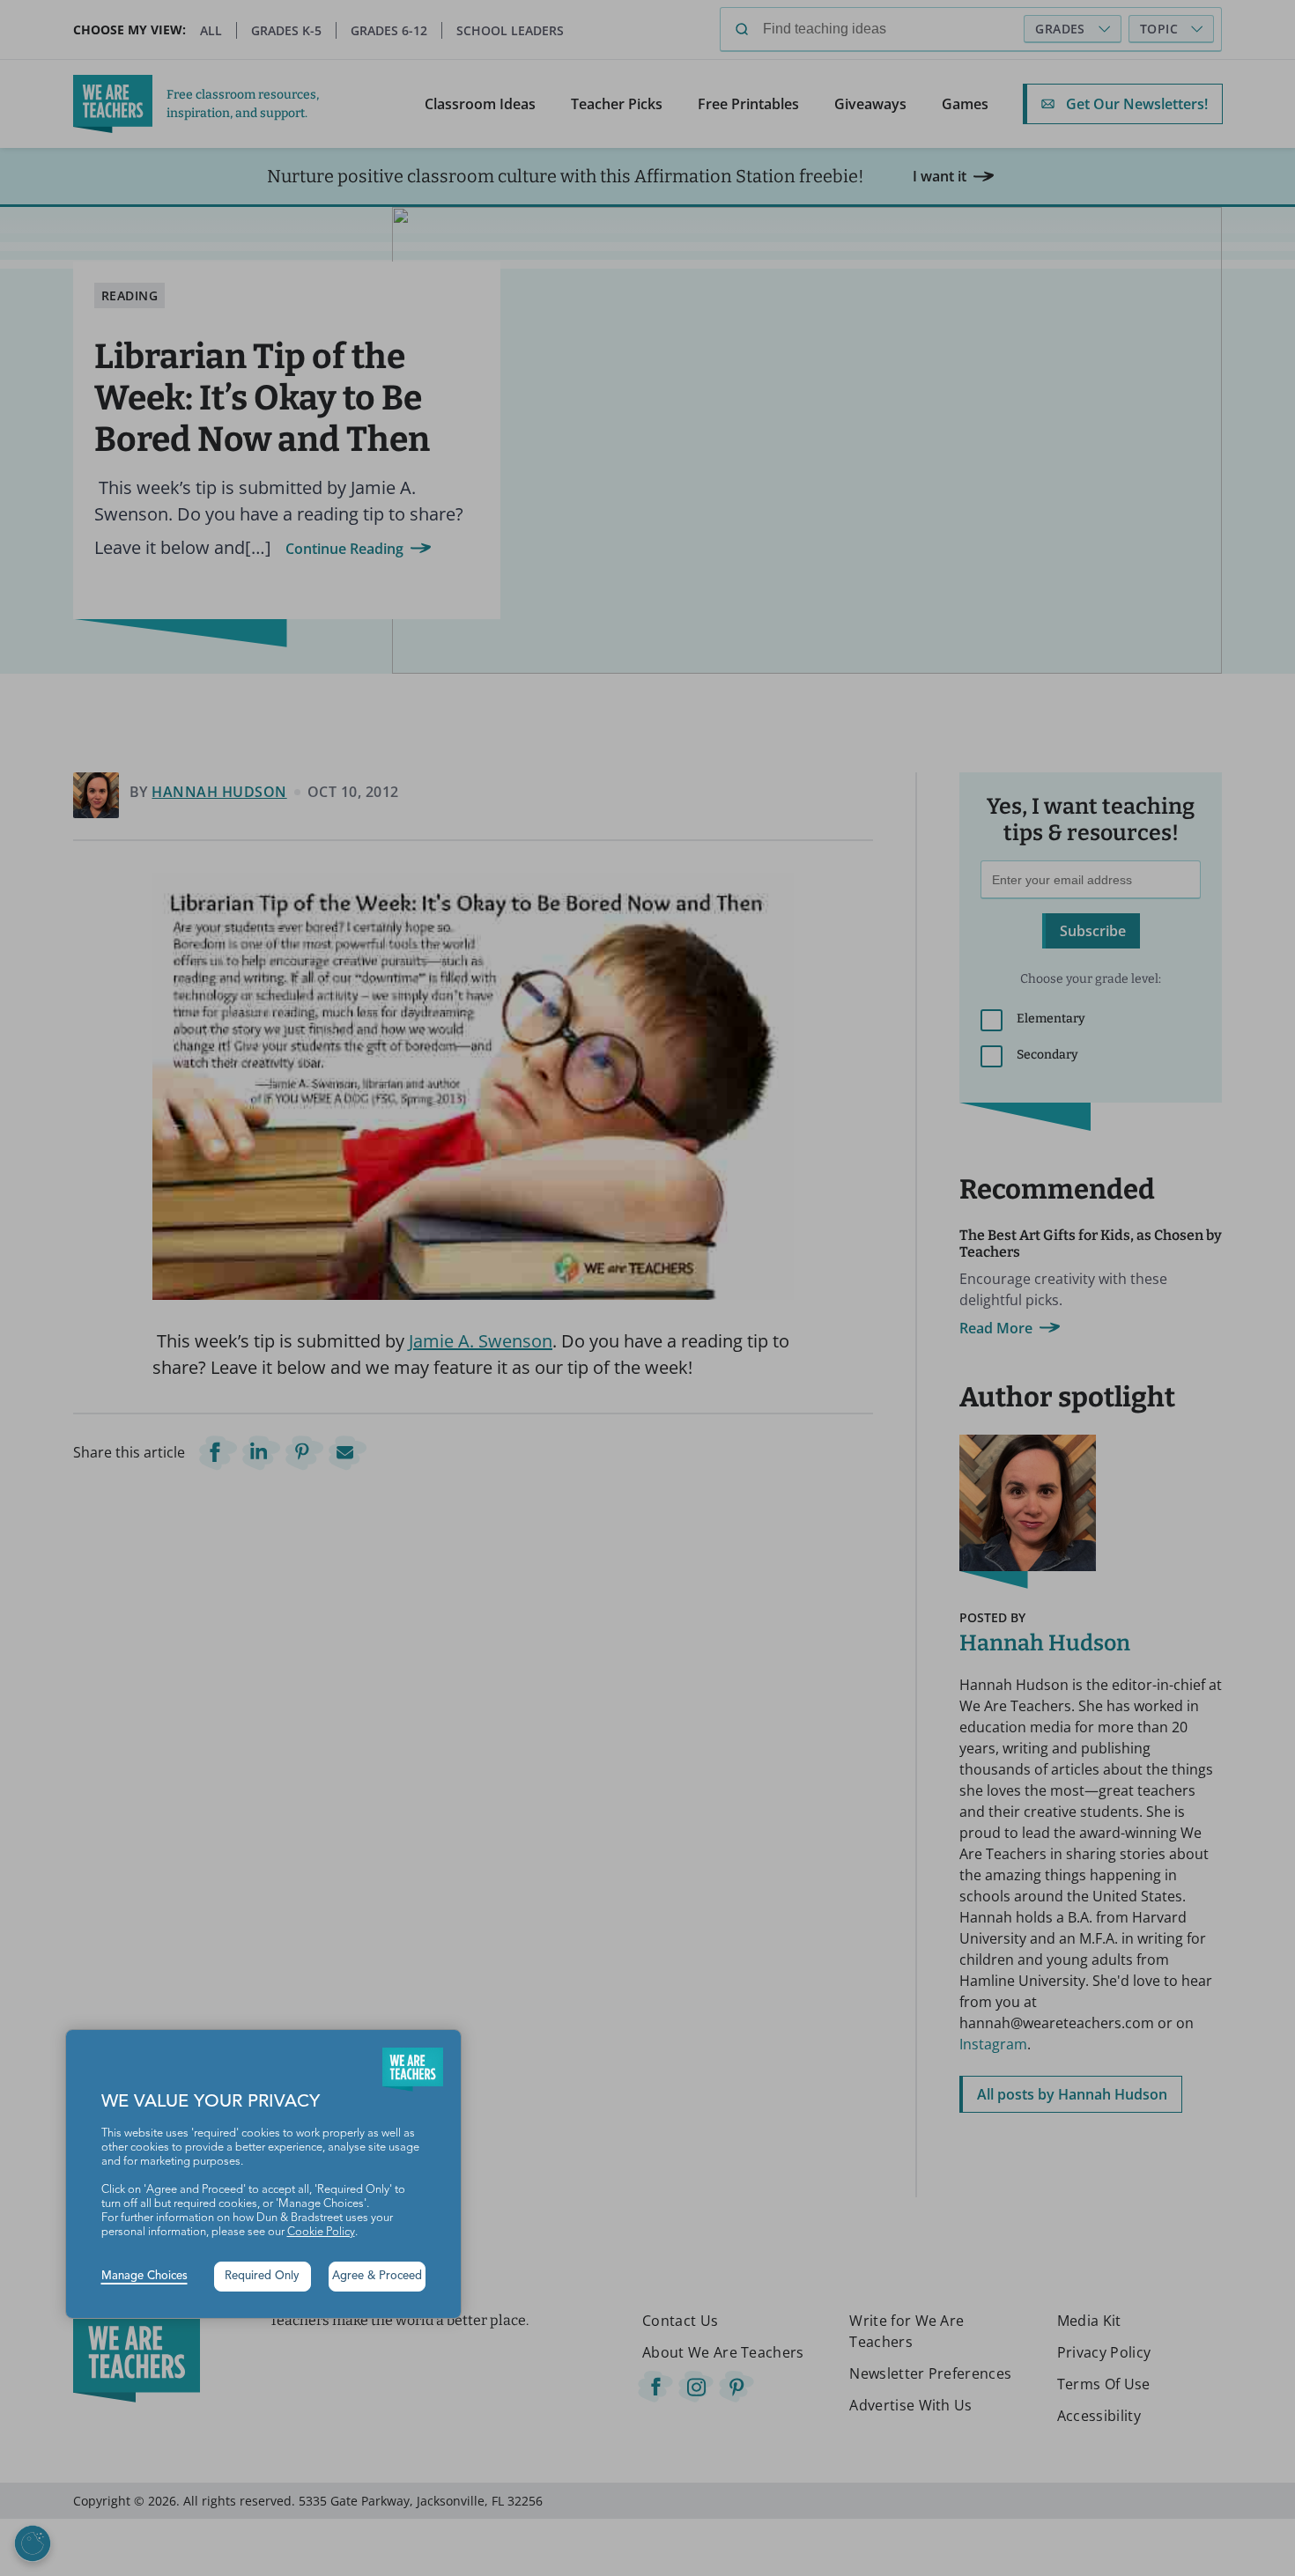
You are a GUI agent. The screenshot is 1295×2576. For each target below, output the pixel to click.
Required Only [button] (262, 2276)
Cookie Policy (321, 2232)
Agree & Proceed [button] (377, 2276)
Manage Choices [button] (144, 2276)
